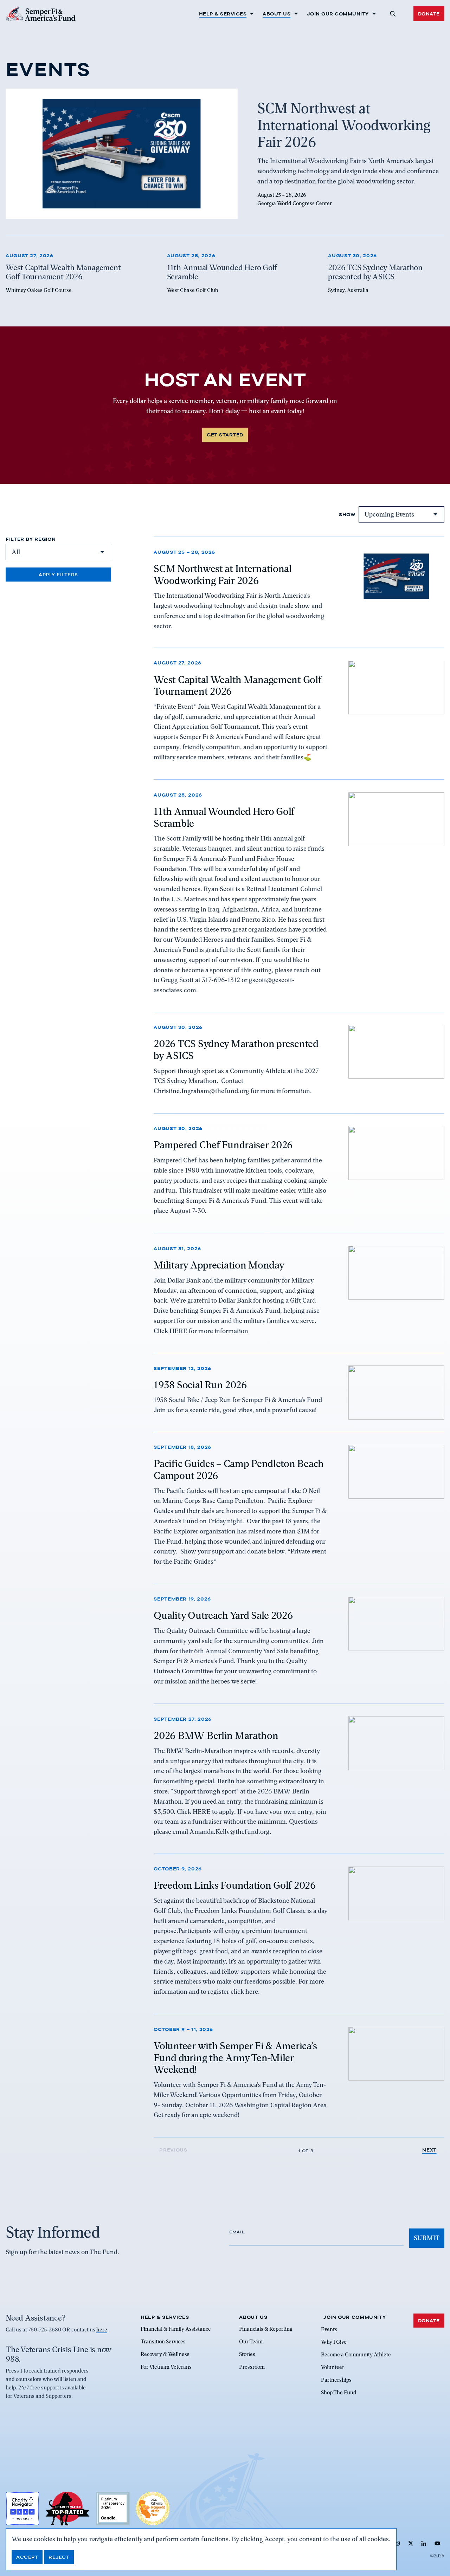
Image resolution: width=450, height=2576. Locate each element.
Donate (429, 14)
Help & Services (223, 14)
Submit (427, 2238)
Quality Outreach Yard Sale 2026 (223, 1616)
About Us (277, 14)
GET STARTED (225, 435)
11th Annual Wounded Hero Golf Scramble (224, 817)
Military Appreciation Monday (219, 1265)
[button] (393, 14)
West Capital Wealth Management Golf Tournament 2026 (237, 686)
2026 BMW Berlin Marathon (216, 1735)
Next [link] (429, 2150)
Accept (27, 2557)
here (102, 2330)
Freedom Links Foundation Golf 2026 (235, 1886)
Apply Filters (58, 575)
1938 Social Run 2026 (200, 1384)
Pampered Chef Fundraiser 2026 (223, 1145)
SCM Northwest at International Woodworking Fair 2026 (223, 574)
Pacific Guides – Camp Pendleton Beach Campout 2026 (239, 1470)
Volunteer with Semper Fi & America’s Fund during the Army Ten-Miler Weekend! (235, 2058)
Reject (59, 2557)
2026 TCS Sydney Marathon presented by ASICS (236, 1050)
